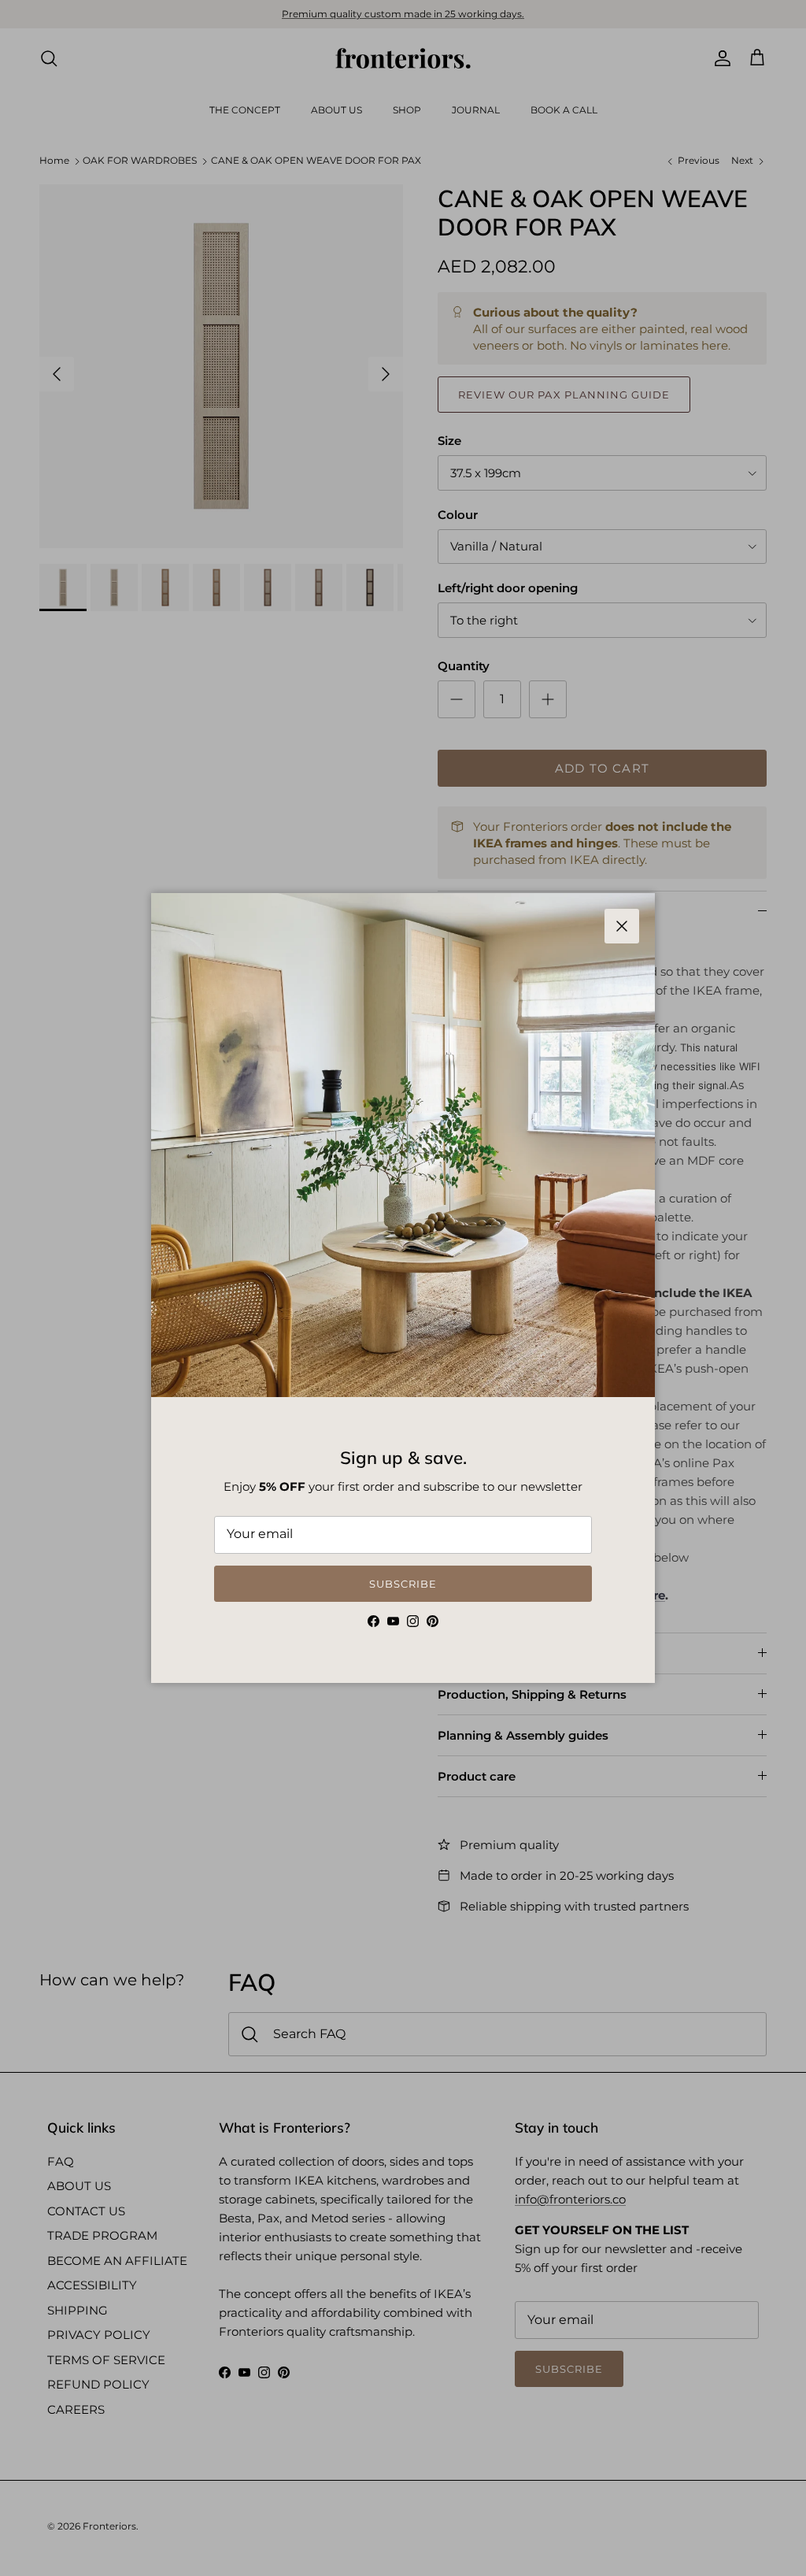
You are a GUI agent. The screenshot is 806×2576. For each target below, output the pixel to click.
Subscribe (403, 1584)
